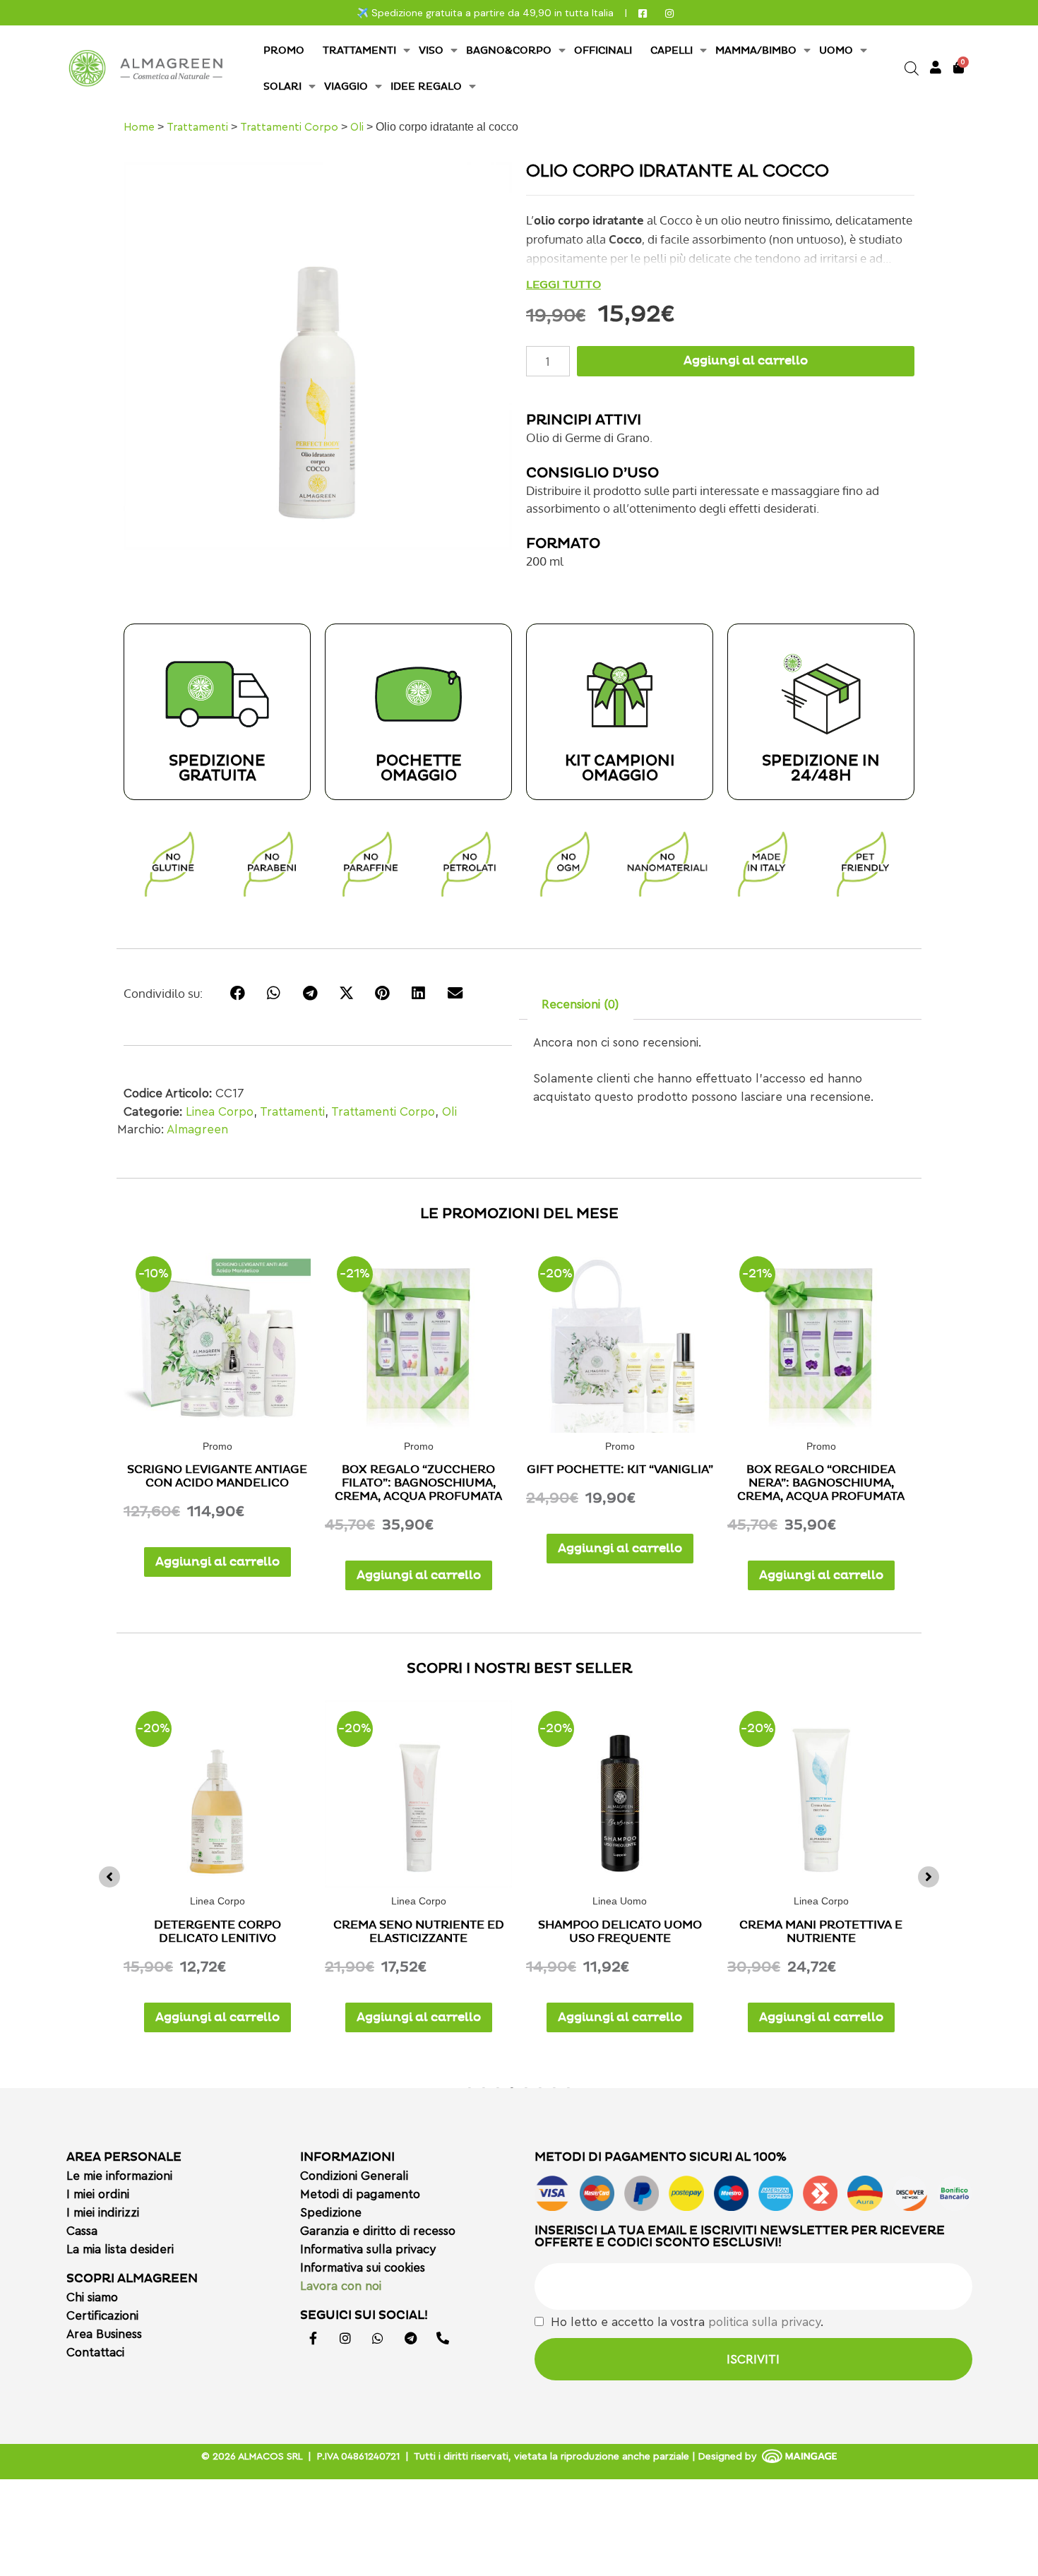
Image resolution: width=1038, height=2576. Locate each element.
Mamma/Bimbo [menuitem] (756, 50)
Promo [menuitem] (284, 50)
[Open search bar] (912, 68)
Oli (357, 127)
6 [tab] (540, 2087)
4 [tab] (512, 2087)
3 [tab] (498, 2087)
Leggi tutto (563, 285)
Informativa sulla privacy (368, 2249)
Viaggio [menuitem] (346, 87)
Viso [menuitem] (431, 50)
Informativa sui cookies (363, 2268)
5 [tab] (526, 2087)
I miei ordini (98, 2194)
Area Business (104, 2334)
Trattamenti (197, 127)
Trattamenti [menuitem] (359, 50)
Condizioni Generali (354, 2176)
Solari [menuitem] (282, 87)
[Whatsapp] (378, 2338)
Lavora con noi (341, 2286)
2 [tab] (484, 2087)
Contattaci (95, 2353)
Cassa (82, 2231)
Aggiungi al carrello (746, 361)
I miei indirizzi (103, 2213)
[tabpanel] (217, 1873)
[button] (109, 1877)
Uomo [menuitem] (836, 50)
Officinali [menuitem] (603, 50)
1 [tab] (470, 2087)
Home (139, 127)
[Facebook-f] (313, 2338)
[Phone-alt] (443, 2338)
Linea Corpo (220, 1112)
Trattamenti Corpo (289, 127)
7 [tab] (554, 2087)
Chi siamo (92, 2297)
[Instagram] (345, 2338)
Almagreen (197, 1129)
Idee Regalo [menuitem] (426, 87)
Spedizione (331, 2213)
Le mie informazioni (119, 2176)
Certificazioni (102, 2316)
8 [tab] (568, 2087)
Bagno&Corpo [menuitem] (509, 50)
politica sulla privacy (764, 2322)
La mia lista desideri (120, 2249)
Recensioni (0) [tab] (580, 1004)
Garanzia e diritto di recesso (378, 2231)
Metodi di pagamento (360, 2194)
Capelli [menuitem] (672, 50)
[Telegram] (410, 2338)
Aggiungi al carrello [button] (217, 1562)
